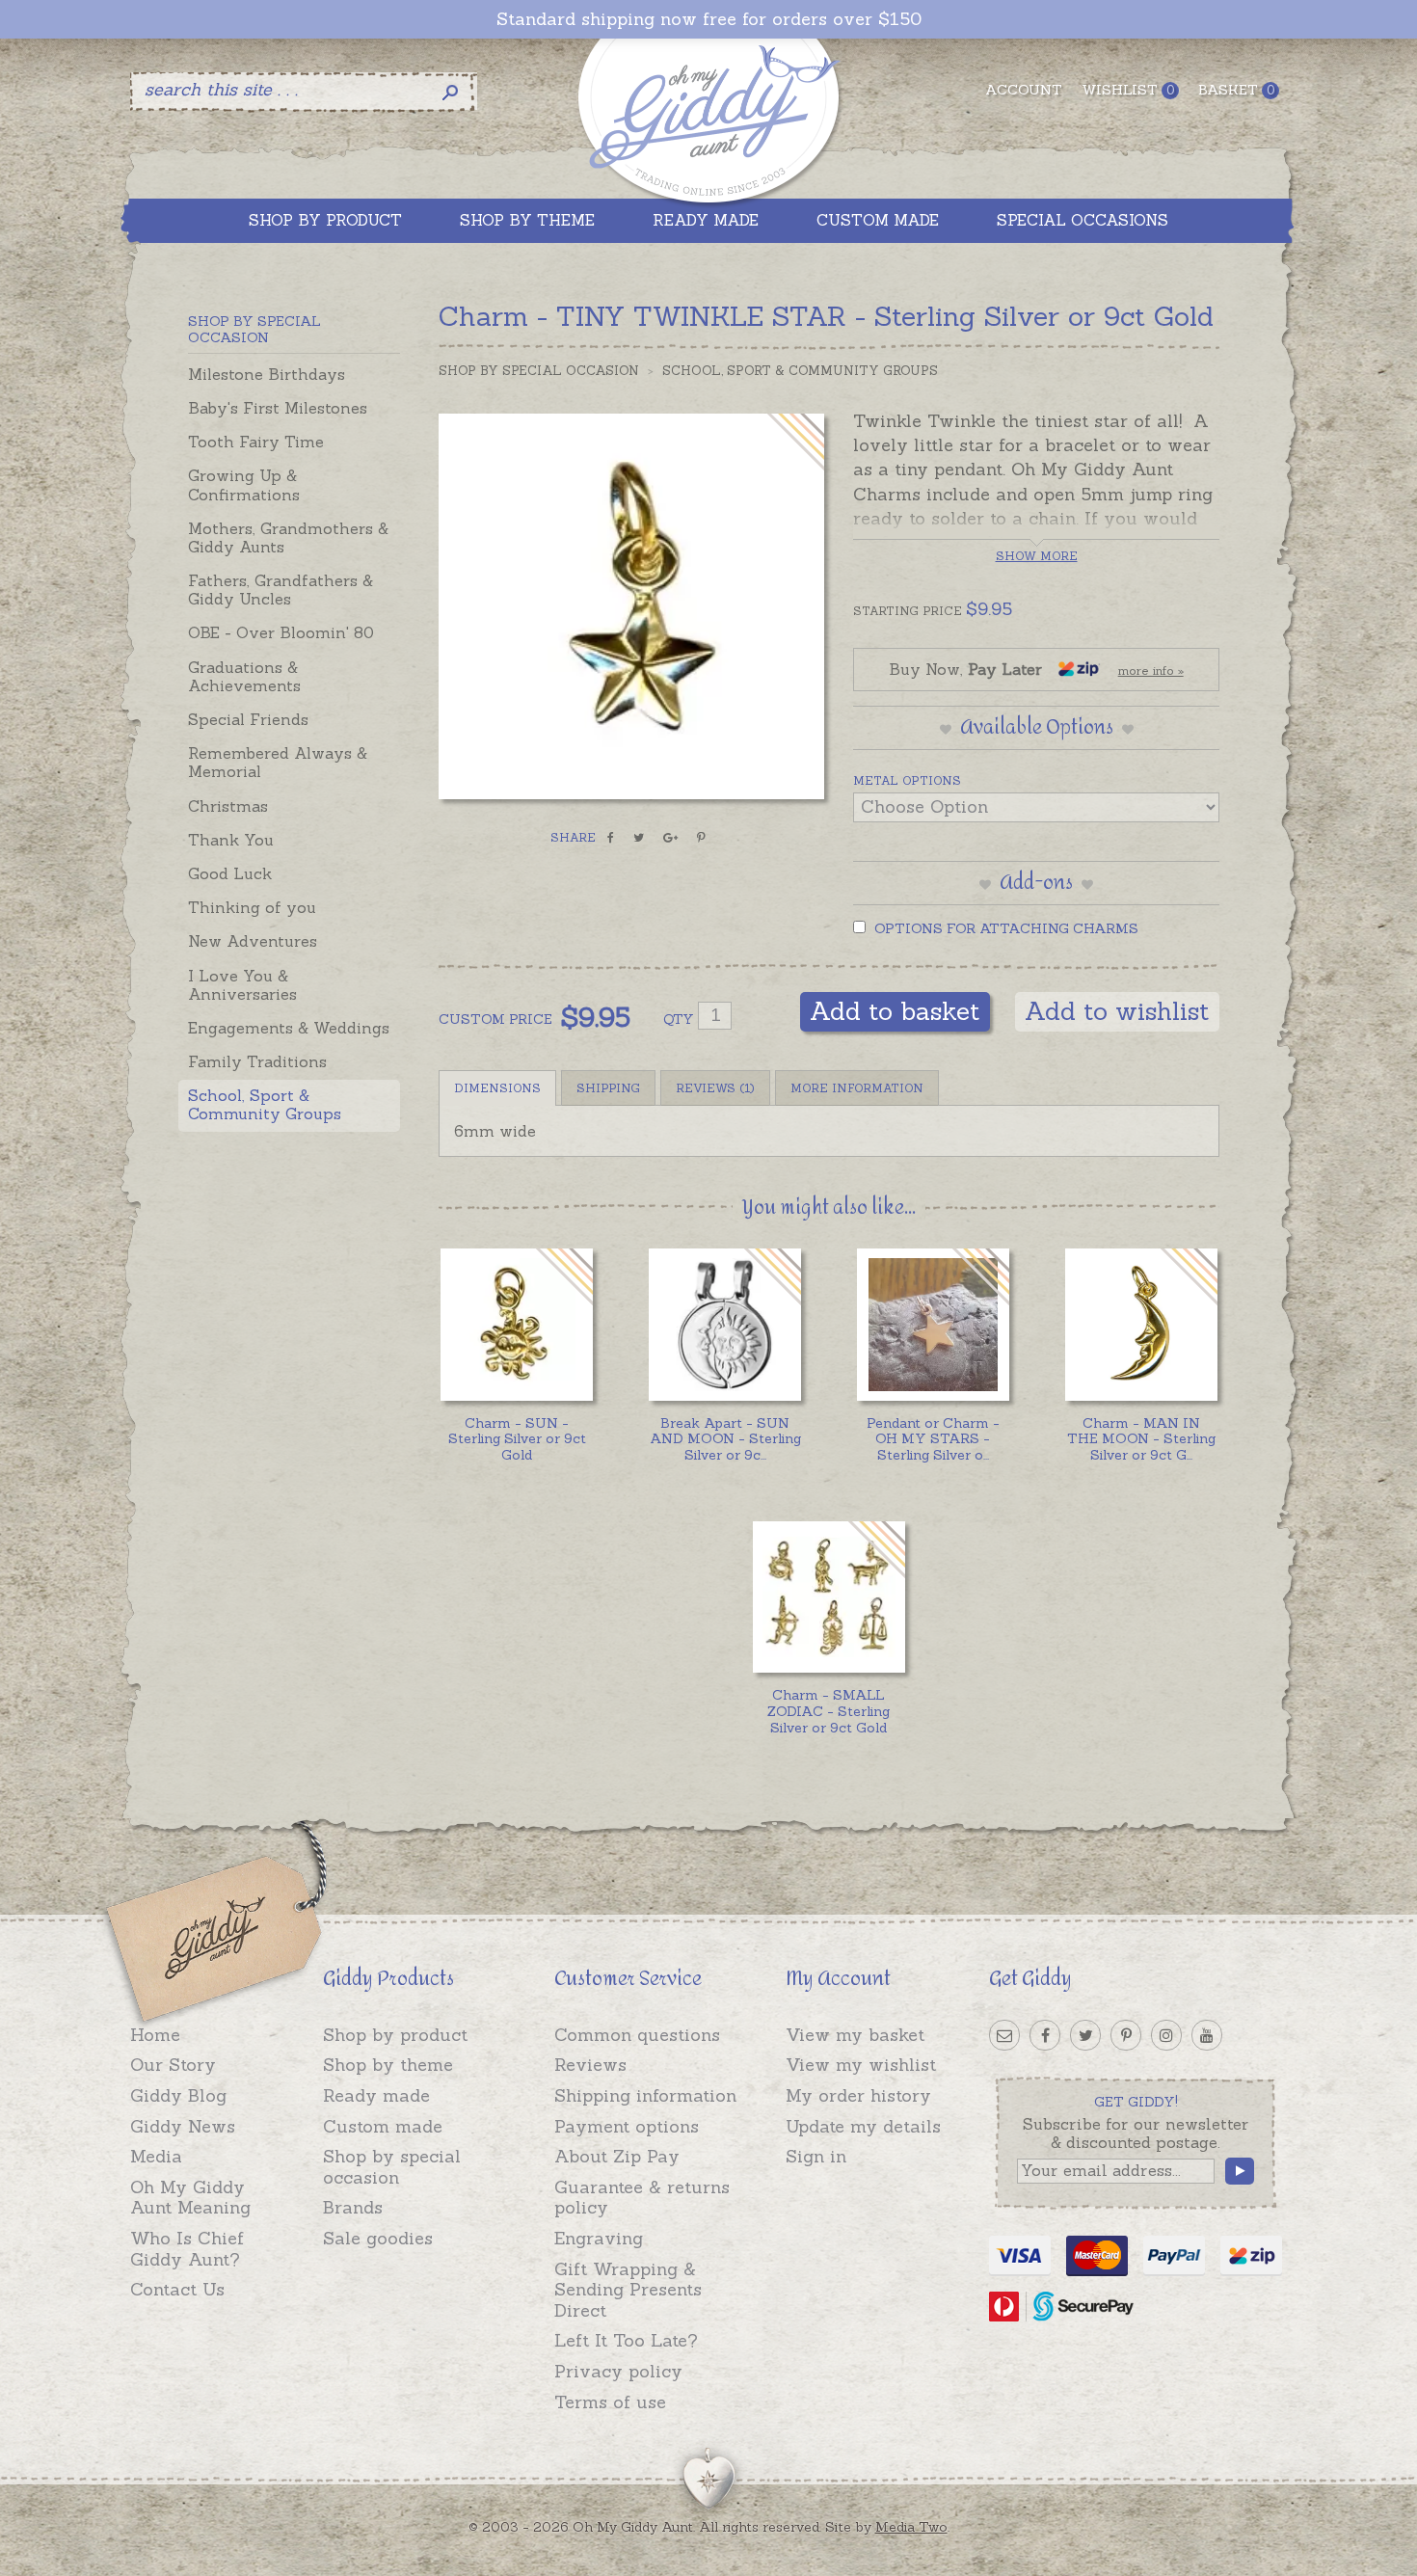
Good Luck (230, 873)
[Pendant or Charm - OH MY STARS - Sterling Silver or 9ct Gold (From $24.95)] (933, 1324)
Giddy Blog (178, 2095)
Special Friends (248, 719)
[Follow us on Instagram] (1166, 2035)
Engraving (599, 2238)
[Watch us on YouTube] (1207, 2035)
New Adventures (253, 941)
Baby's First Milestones (278, 408)
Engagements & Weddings (289, 1028)
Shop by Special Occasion (539, 371)
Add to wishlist (1117, 1011)
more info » (1151, 671)
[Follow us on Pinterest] (1126, 2035)
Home (155, 2035)
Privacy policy (618, 2371)
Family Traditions (257, 1061)
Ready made (376, 2095)
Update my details (863, 2126)
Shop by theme (388, 2065)
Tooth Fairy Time (256, 442)
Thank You (231, 840)
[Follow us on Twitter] (1085, 2035)
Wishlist (1128, 90)
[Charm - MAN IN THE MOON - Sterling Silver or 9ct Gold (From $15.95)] (1141, 1324)
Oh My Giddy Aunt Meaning (190, 2198)
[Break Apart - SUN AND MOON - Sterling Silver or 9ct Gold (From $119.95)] (724, 1324)
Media (156, 2156)
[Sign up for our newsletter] (1004, 2035)
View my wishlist (861, 2065)
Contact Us (177, 2289)
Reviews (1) (715, 1088)
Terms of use (610, 2402)
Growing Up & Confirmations (244, 484)
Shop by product (395, 2035)
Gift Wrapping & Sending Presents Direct (628, 2290)
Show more (1037, 556)
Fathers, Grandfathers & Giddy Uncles (281, 590)
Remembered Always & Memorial (278, 762)
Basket (1236, 90)
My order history (858, 2095)
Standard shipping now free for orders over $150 (709, 19)
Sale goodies (378, 2238)
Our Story (173, 2065)
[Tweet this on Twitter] (639, 838)
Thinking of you (252, 907)
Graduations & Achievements (244, 676)
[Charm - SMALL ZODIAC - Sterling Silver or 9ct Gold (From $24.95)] (829, 1597)
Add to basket (895, 1011)
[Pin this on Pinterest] (701, 838)
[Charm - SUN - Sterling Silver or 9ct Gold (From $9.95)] (516, 1324)
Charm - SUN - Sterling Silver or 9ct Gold (517, 1439)
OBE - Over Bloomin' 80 (281, 632)
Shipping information (645, 2095)
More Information (857, 1088)
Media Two (911, 2527)
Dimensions (497, 1088)
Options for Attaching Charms (1004, 928)
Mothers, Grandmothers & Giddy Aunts (288, 537)
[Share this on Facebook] (611, 838)
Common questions (637, 2035)
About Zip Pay (617, 2156)
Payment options (627, 2126)
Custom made (383, 2126)
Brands (353, 2207)
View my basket (855, 2035)
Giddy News (183, 2126)
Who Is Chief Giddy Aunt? (187, 2249)
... (725, 1439)
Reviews (590, 2065)
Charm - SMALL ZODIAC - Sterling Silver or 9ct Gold (829, 1711)
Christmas (228, 806)
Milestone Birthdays (267, 374)
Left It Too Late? (626, 2340)
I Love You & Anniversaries (242, 985)
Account (1024, 90)
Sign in (816, 2156)
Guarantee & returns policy (642, 2198)
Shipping (608, 1088)
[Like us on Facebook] (1045, 2035)
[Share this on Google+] (670, 838)
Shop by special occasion (392, 2167)
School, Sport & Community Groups (265, 1104)
